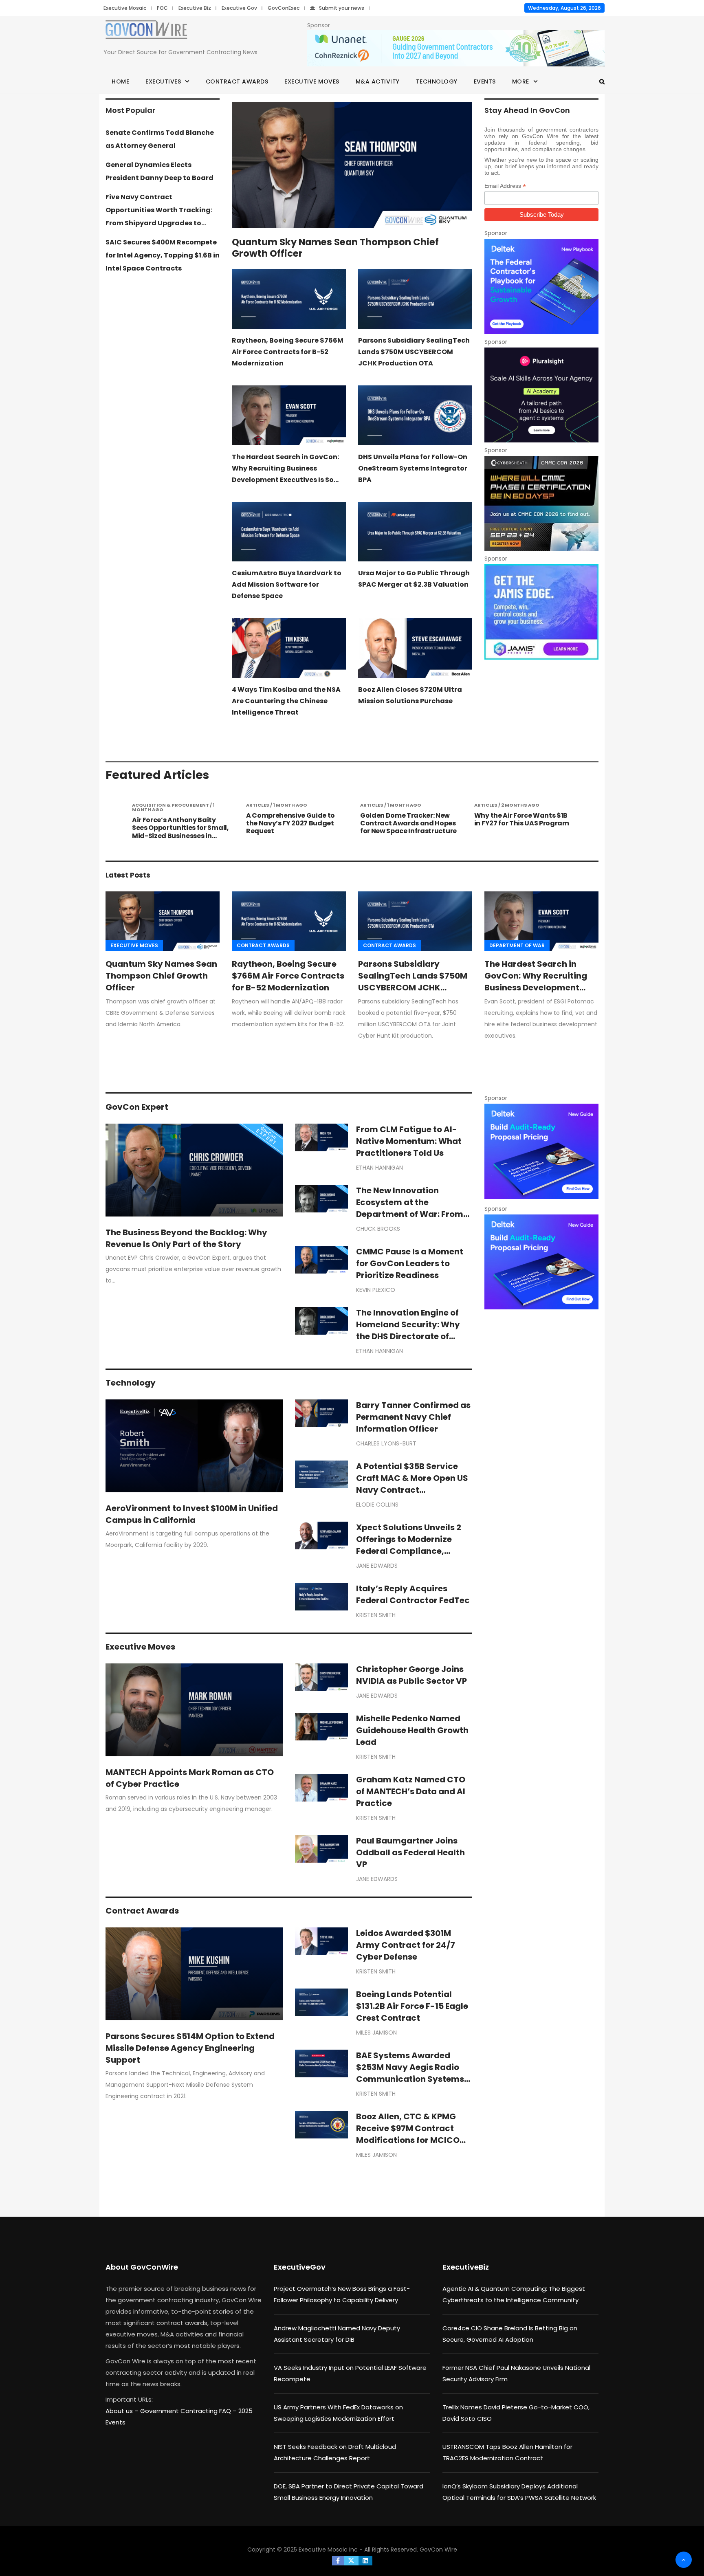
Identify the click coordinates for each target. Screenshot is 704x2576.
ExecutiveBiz (466, 2267)
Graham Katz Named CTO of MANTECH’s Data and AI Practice (411, 1791)
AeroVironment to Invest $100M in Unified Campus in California (192, 1514)
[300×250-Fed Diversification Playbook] (541, 286)
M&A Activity (378, 81)
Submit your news (342, 8)
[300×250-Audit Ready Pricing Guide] (541, 1151)
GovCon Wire (438, 2550)
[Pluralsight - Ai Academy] (541, 395)
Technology (437, 81)
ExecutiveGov (300, 2267)
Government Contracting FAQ (186, 2411)
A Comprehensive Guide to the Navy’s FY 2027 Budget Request (176, 823)
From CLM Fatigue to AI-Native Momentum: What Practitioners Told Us (409, 1141)
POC (162, 8)
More (521, 81)
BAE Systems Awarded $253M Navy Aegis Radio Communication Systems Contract (410, 2073)
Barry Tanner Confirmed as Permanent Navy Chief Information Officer (413, 1417)
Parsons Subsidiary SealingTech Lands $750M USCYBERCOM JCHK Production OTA (414, 352)
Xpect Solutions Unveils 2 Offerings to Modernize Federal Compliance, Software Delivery (409, 1545)
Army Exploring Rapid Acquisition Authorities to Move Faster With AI (518, 823)
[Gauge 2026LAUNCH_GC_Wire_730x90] (456, 48)
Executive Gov (239, 8)
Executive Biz (195, 8)
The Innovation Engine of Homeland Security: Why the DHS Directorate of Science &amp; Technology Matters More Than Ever (414, 1336)
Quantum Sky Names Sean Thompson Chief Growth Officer (335, 248)
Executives (163, 81)
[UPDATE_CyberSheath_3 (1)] (541, 503)
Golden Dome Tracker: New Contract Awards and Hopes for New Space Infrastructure (294, 823)
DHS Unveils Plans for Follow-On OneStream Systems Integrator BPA (413, 468)
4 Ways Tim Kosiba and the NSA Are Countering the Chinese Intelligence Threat (286, 701)
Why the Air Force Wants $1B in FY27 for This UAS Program (408, 819)
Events (485, 81)
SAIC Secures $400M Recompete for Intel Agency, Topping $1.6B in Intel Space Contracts (163, 255)
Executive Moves (312, 81)
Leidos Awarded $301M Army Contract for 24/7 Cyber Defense (406, 1945)
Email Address (505, 186)
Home (120, 81)
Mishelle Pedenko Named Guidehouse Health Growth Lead (412, 1730)
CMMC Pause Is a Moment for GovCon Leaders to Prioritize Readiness (410, 1263)
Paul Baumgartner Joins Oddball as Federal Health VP (410, 1852)
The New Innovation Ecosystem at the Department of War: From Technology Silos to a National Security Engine (410, 1214)
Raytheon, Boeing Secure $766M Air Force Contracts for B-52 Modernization (288, 352)
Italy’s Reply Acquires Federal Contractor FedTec (413, 1594)
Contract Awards (237, 81)
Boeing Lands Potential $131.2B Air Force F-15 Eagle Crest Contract (412, 2006)
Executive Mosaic (125, 8)
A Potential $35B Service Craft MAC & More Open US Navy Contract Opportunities (412, 1484)
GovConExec (284, 8)
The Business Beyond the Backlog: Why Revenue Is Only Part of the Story (186, 1238)
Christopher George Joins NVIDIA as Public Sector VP (411, 1675)
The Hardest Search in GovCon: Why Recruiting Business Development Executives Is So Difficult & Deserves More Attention (285, 480)
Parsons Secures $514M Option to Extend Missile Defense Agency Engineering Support (190, 2048)
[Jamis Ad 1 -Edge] (541, 612)
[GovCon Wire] (146, 31)
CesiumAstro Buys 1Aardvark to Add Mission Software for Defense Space (287, 584)
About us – (123, 2411)
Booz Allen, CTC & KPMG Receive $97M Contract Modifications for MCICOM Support (411, 2134)
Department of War (517, 945)
